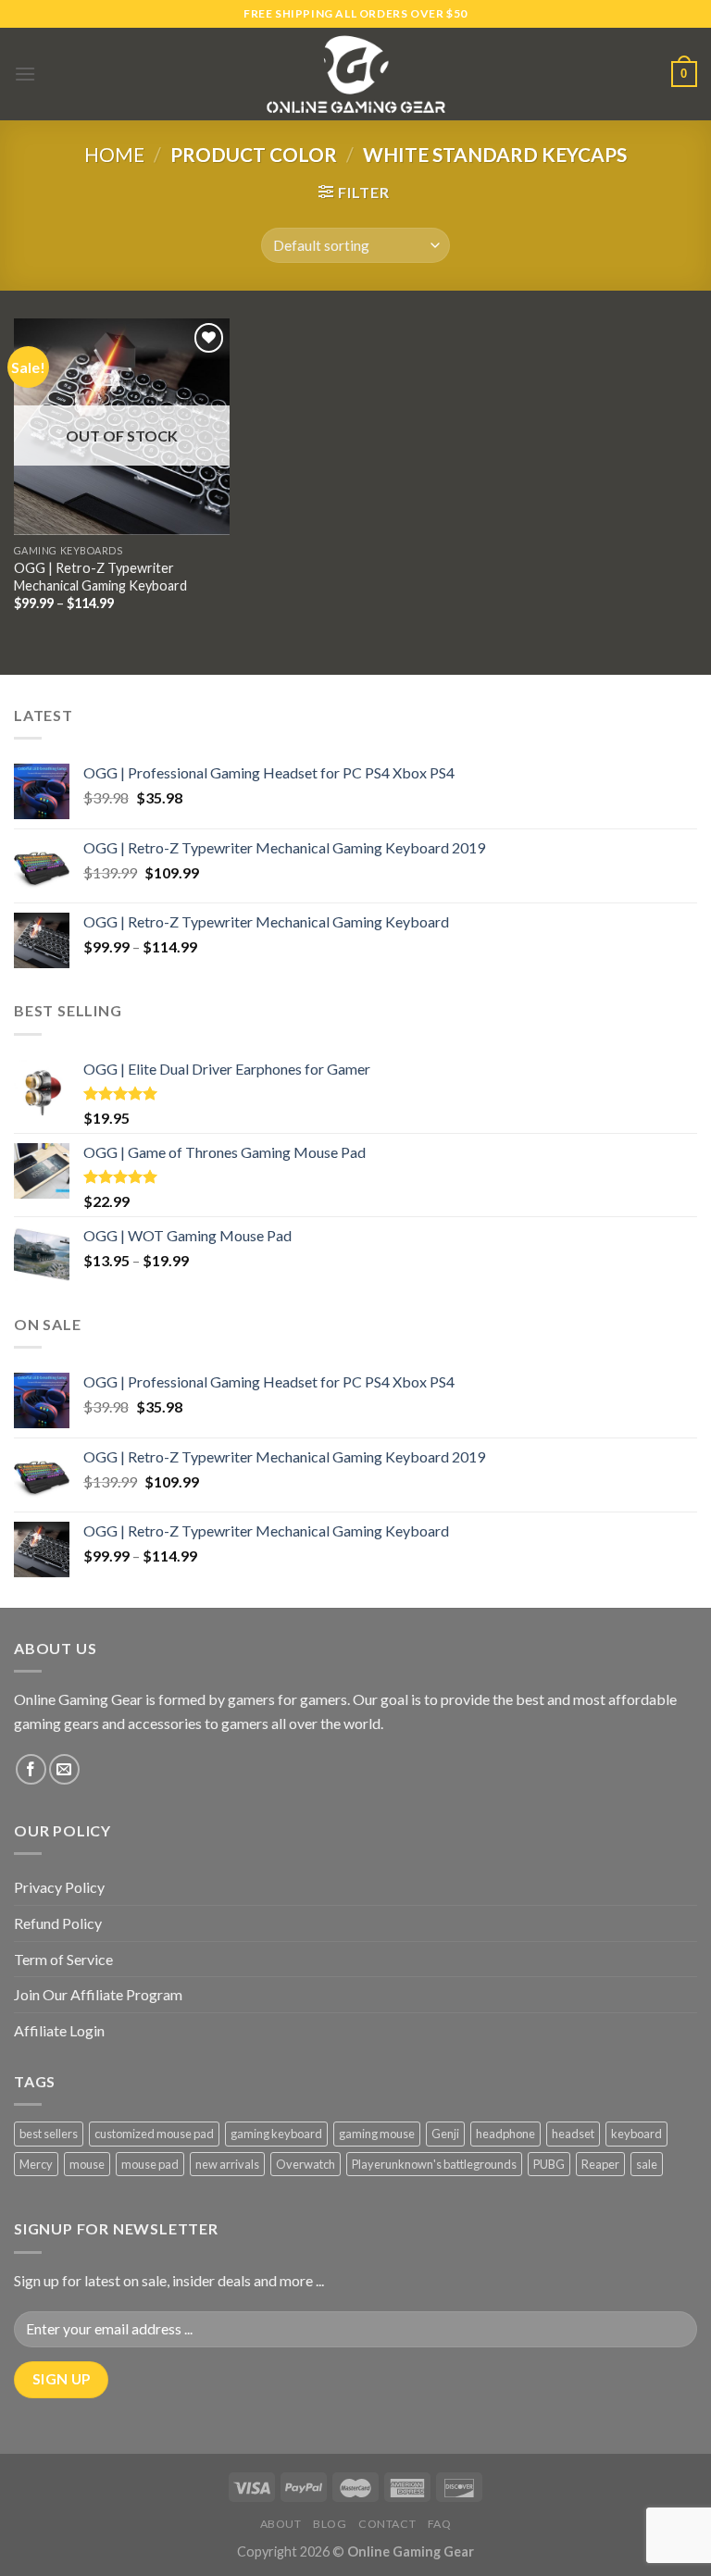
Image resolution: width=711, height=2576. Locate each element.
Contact (387, 2524)
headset (573, 2134)
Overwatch (306, 2164)
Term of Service (63, 1959)
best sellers (49, 2134)
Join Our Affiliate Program (98, 1994)
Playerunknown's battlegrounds (434, 2164)
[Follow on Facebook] (31, 1769)
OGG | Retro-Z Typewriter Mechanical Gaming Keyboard (100, 577)
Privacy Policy (59, 1887)
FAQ (440, 2524)
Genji (445, 2134)
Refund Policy (58, 1923)
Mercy (36, 2164)
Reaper (600, 2164)
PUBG (549, 2164)
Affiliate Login (59, 2030)
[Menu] (25, 74)
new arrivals (227, 2164)
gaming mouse (377, 2134)
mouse (87, 2164)
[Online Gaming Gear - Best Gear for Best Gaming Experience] (355, 74)
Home (114, 154)
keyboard (636, 2134)
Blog (330, 2524)
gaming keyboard (276, 2134)
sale (647, 2164)
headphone (505, 2134)
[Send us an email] (64, 1769)
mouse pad (150, 2164)
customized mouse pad (154, 2134)
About (281, 2524)
